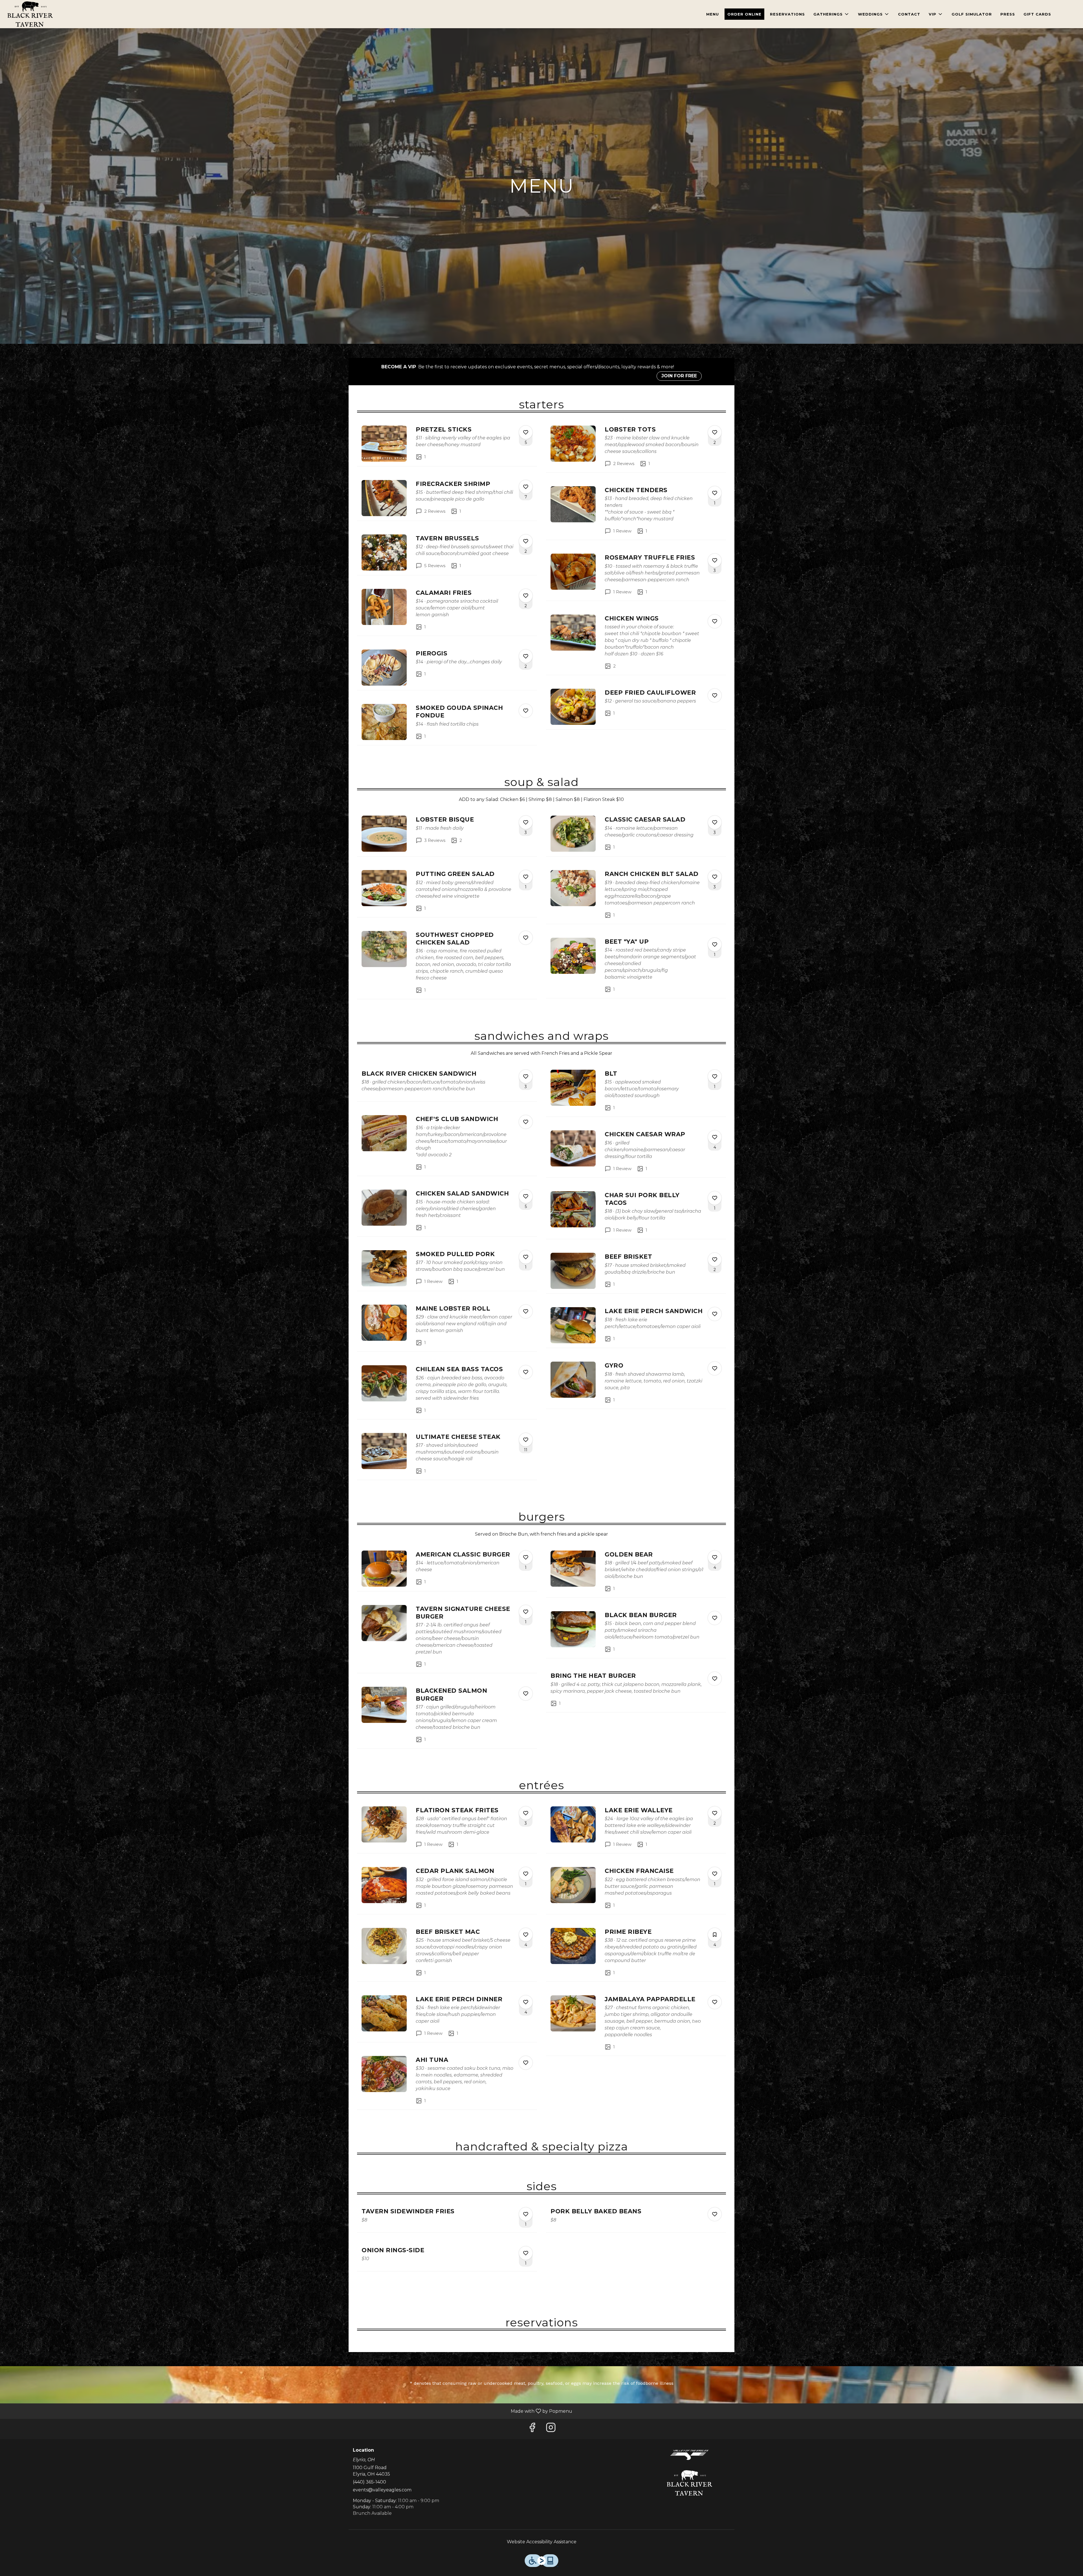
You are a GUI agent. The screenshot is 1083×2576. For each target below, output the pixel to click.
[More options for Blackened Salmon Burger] (526, 1694)
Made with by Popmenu (288, 2411)
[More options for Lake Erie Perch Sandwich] (715, 1314)
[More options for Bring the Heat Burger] (715, 1679)
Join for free (679, 376)
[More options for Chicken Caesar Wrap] (715, 1137)
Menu (713, 14)
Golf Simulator (972, 14)
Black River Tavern (690, 2483)
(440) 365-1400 (369, 2482)
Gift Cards (1037, 14)
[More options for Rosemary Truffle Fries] (715, 560)
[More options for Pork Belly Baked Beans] (715, 2214)
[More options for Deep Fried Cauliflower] (715, 695)
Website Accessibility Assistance (542, 2542)
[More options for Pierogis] (526, 656)
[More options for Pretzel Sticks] (526, 432)
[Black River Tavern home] (30, 14)
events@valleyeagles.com (382, 2490)
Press (1008, 14)
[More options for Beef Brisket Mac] (526, 1935)
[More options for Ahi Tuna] (526, 2063)
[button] (831, 14)
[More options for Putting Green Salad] (526, 877)
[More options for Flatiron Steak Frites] (526, 1813)
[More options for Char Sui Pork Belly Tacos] (715, 1198)
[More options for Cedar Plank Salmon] (526, 1874)
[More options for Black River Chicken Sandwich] (526, 1076)
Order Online (744, 14)
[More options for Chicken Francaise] (715, 1874)
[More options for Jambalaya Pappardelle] (715, 2002)
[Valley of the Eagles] (689, 2454)
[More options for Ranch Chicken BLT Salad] (715, 877)
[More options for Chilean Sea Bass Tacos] (526, 1372)
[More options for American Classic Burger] (526, 1557)
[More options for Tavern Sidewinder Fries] (526, 2214)
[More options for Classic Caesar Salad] (715, 822)
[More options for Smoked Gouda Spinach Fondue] (526, 711)
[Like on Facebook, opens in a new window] (532, 2429)
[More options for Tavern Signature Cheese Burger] (526, 1612)
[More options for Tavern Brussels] (526, 541)
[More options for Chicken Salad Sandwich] (526, 1196)
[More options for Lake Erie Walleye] (715, 1813)
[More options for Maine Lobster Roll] (526, 1311)
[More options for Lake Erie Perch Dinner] (526, 2002)
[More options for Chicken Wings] (715, 621)
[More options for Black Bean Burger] (715, 1618)
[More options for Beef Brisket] (715, 1260)
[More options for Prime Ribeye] (715, 1935)
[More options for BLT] (715, 1076)
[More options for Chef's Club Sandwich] (526, 1122)
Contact (909, 14)
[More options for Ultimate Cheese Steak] (526, 1440)
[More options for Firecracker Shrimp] (526, 487)
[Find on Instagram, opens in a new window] (551, 2429)
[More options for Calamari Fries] (526, 596)
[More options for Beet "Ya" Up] (715, 944)
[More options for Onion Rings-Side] (526, 2253)
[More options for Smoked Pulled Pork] (526, 1257)
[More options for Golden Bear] (715, 1557)
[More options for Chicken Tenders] (715, 493)
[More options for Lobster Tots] (715, 432)
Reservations (787, 14)
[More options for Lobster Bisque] (526, 822)
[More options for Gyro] (715, 1368)
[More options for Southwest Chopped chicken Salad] (526, 938)
